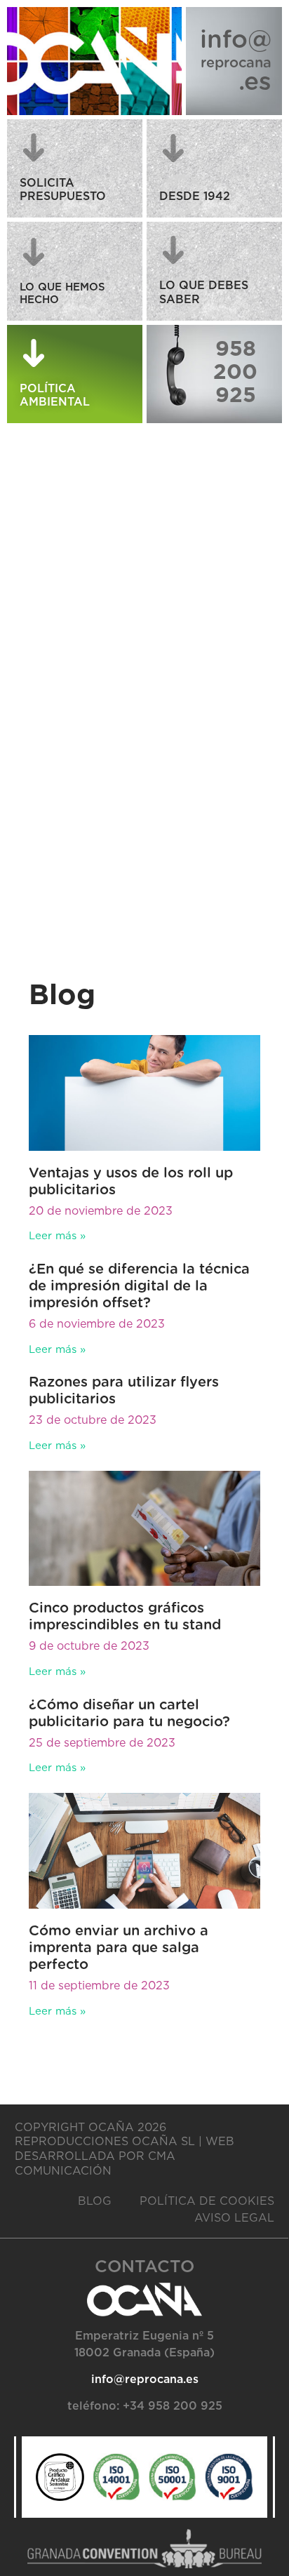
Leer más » (57, 1236)
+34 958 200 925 (173, 2406)
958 (236, 349)
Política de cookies (207, 2201)
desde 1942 (195, 196)
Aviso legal (234, 2218)
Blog (95, 2201)
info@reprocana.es (145, 2380)
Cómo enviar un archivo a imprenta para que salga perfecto (119, 1948)
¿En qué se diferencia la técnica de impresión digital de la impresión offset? (139, 1286)
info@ (236, 40)
